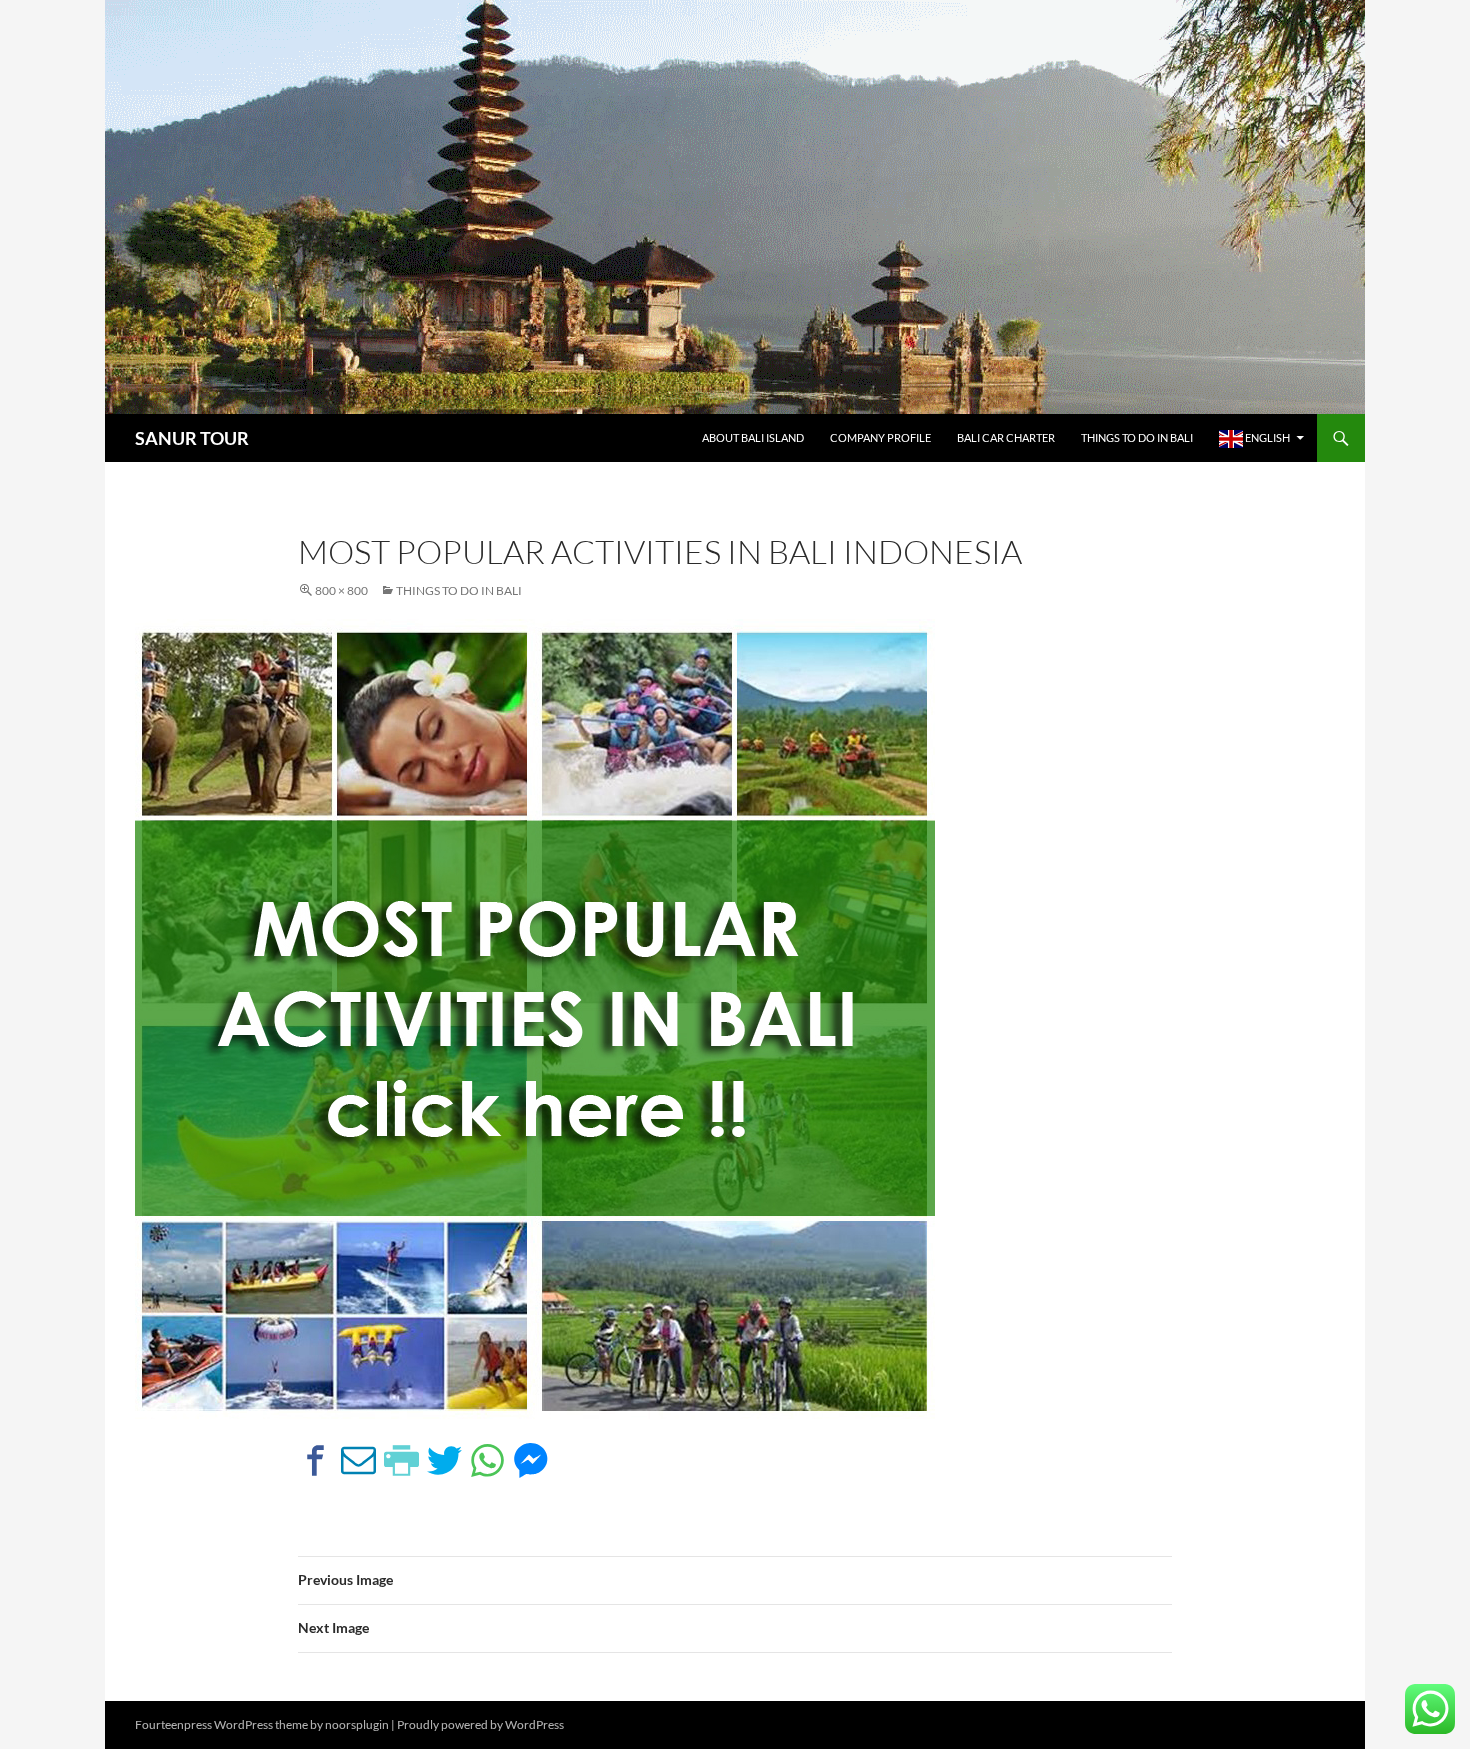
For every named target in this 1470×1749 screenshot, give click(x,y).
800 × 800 (341, 590)
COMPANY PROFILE (880, 437)
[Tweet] (444, 1460)
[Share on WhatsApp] (487, 1460)
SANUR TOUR (192, 438)
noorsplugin (357, 1724)
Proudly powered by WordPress (480, 1724)
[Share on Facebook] (315, 1460)
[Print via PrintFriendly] (401, 1460)
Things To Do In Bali (1137, 437)
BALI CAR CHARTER (1006, 437)
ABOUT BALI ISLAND (753, 437)
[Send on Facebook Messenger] (530, 1460)
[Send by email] (358, 1460)
